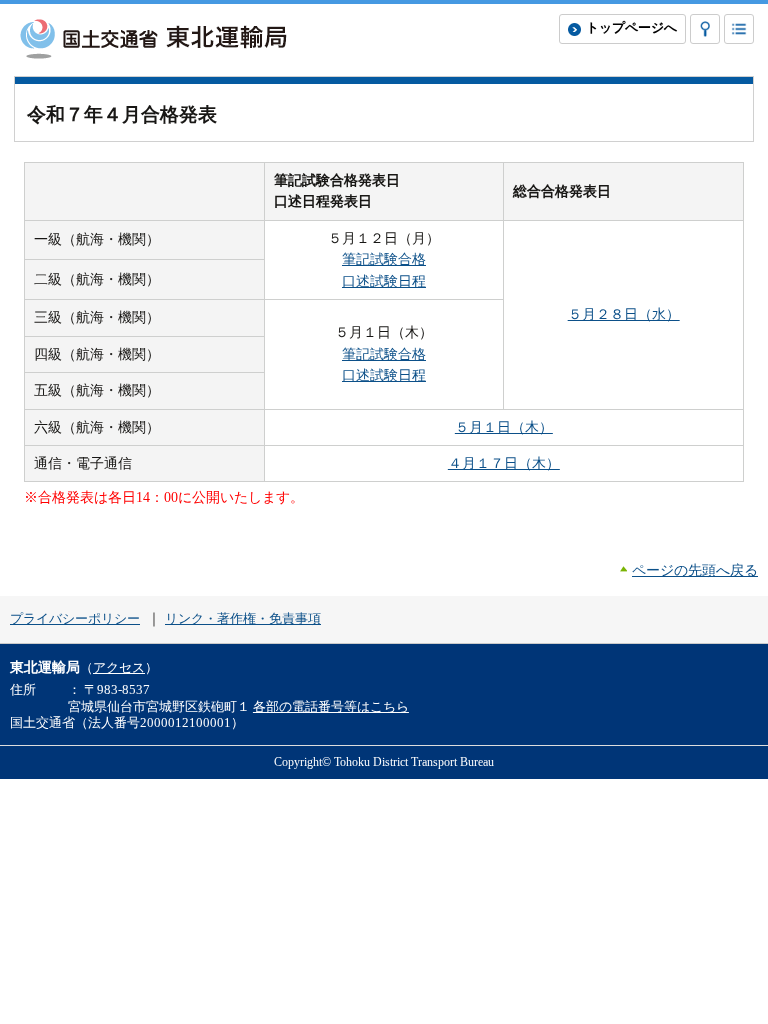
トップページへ (631, 28)
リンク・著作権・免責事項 (243, 619)
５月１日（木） (504, 427)
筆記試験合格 (384, 259)
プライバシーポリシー (75, 619)
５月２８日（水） (624, 314)
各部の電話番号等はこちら (331, 707)
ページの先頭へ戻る (695, 570)
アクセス (119, 668)
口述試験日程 (384, 281)
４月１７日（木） (504, 463)
